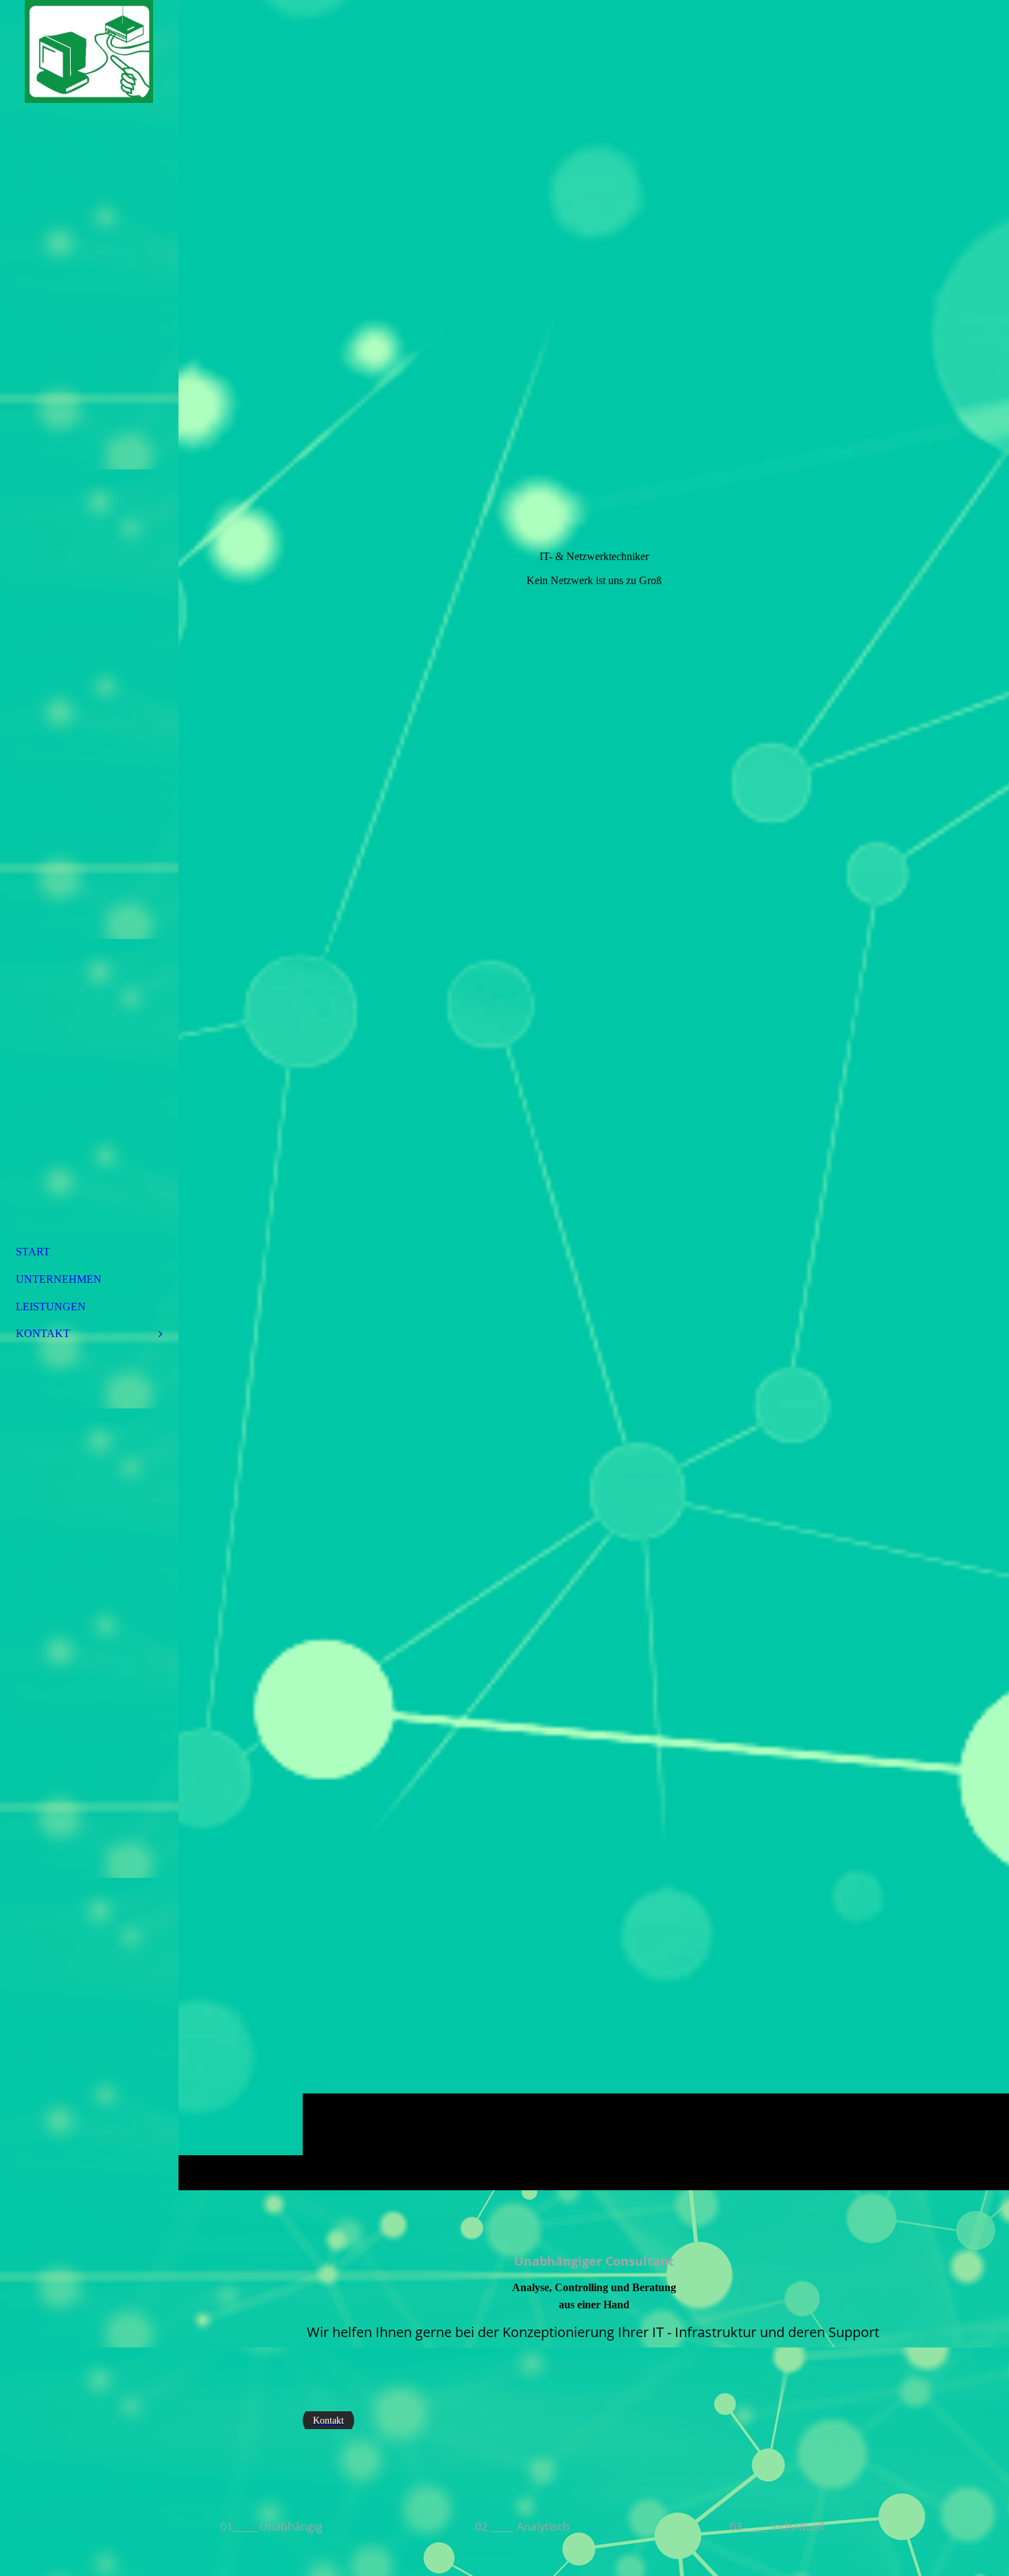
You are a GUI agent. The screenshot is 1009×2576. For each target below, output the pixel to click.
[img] (594, 1095)
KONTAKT (43, 1333)
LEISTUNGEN (51, 1307)
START (33, 1252)
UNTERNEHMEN (59, 1279)
